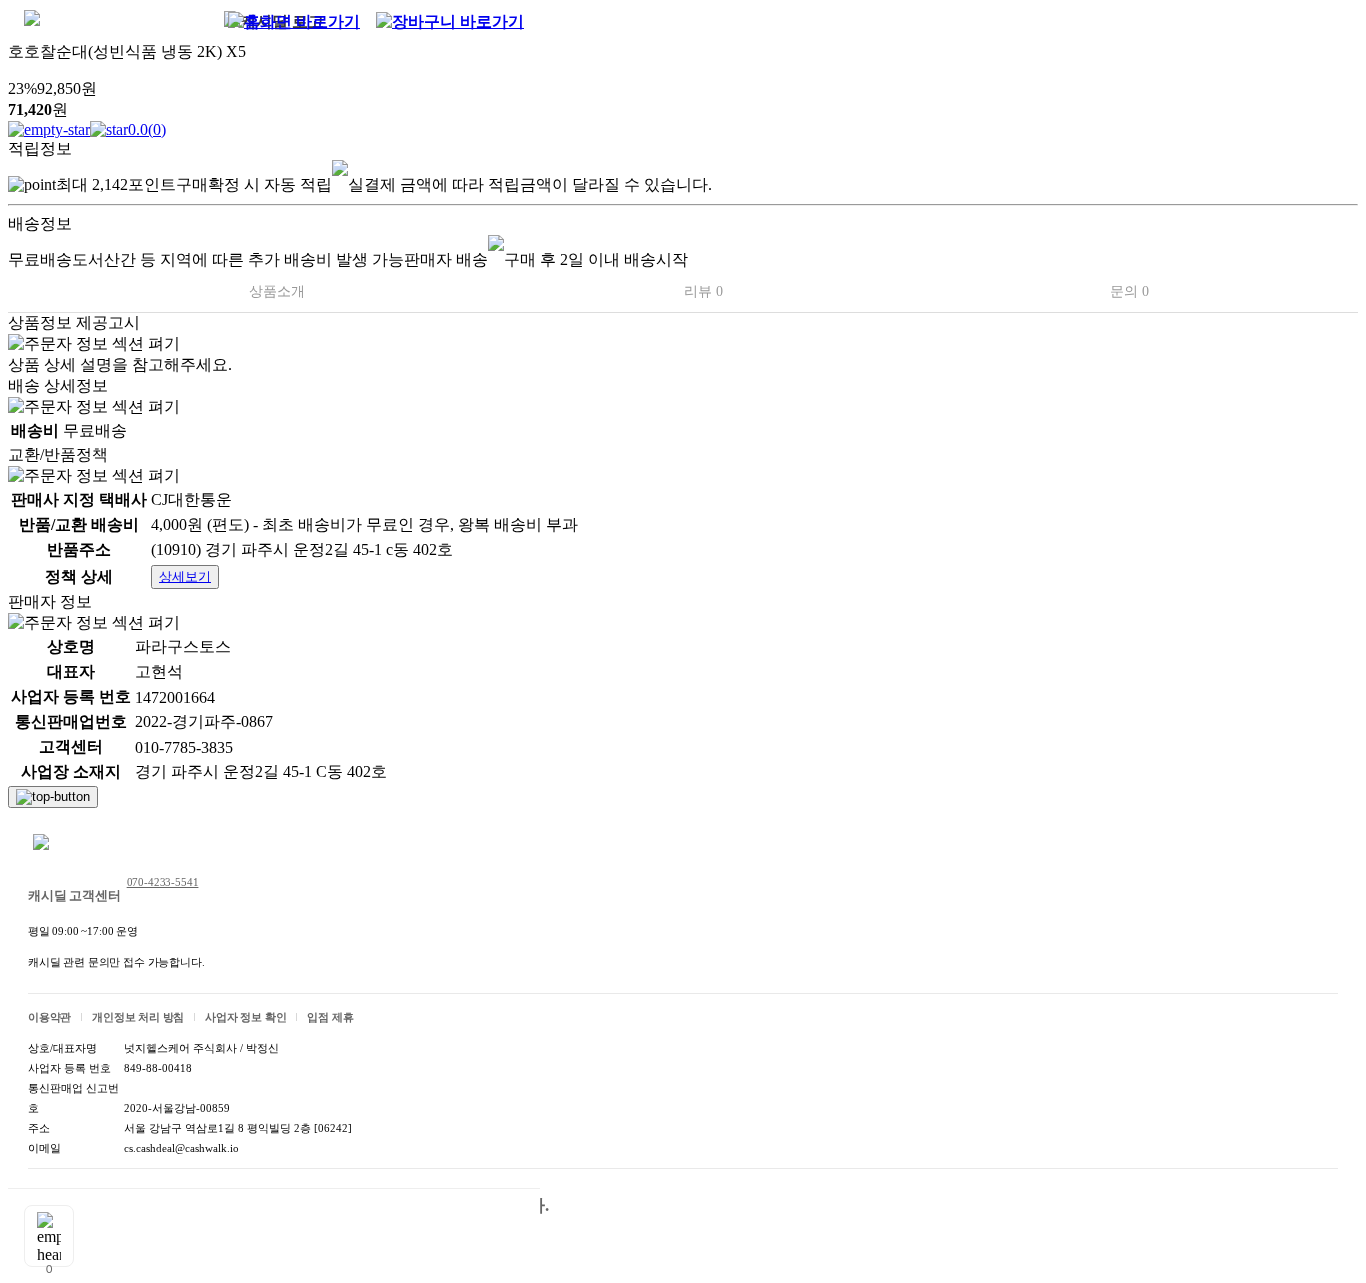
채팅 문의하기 (94, 844)
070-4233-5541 (163, 882)
